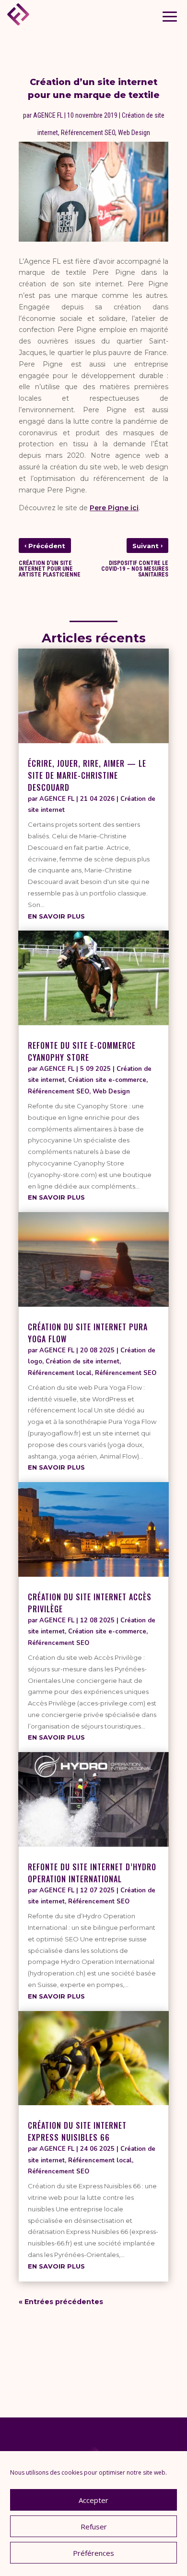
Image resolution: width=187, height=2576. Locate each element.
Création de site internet (82, 1362)
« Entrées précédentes (61, 2302)
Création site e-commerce (107, 1080)
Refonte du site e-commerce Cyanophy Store (82, 1051)
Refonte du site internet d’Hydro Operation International (92, 1873)
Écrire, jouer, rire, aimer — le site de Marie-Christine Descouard (87, 775)
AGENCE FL (48, 115)
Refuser (94, 2527)
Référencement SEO (88, 133)
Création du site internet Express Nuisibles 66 (77, 2131)
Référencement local (60, 1373)
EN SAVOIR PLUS (56, 916)
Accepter (93, 2500)
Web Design (134, 133)
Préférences (93, 2553)
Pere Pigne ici (114, 508)
